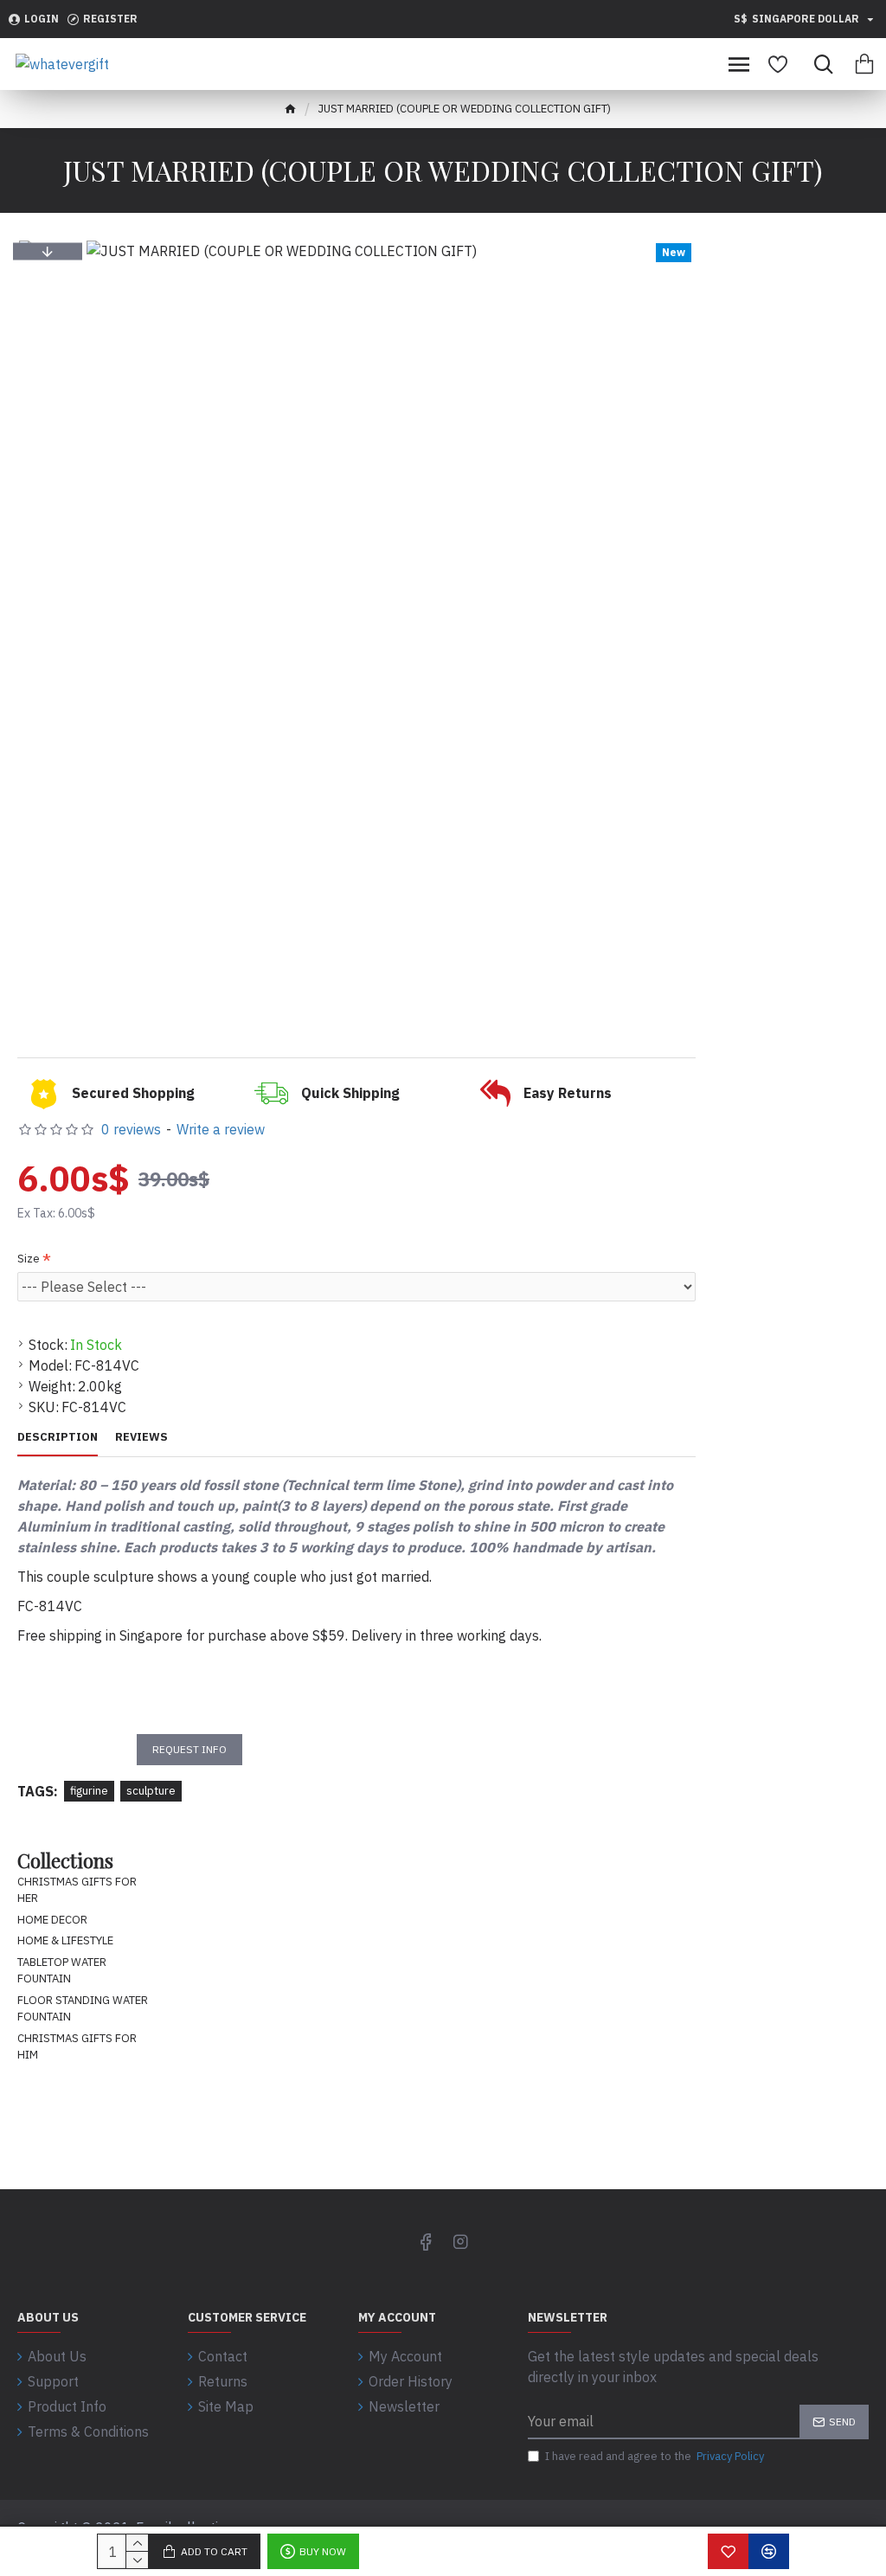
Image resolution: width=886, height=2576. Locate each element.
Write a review (221, 1129)
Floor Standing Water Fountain (83, 2009)
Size (29, 1259)
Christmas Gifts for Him (77, 2047)
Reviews (141, 1437)
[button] (48, 251)
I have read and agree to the (655, 2456)
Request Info (189, 1749)
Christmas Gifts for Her (77, 1890)
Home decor (52, 1920)
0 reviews (131, 1129)
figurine (89, 1791)
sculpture (151, 1791)
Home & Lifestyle (65, 1940)
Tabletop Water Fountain (62, 1971)
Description (58, 1437)
